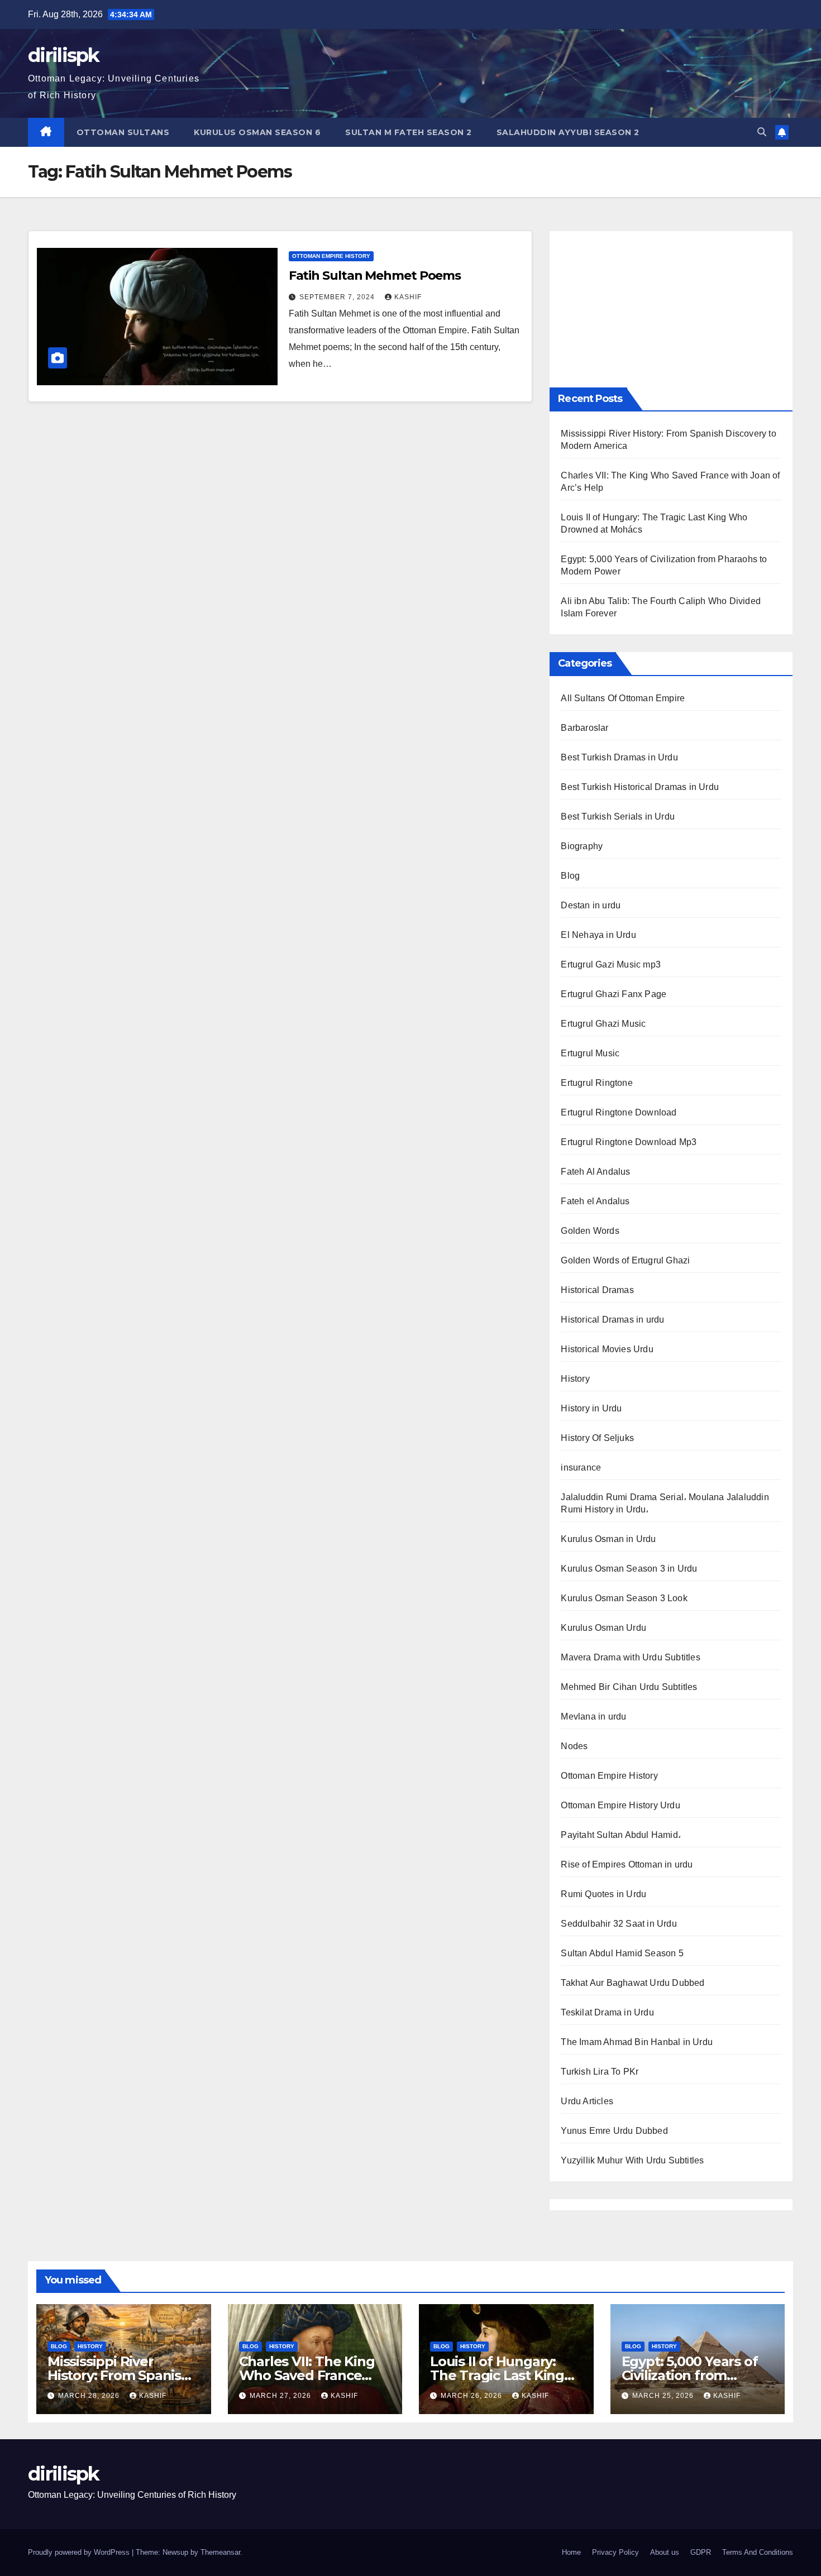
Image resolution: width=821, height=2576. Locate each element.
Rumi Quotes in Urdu (603, 1894)
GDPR (701, 2552)
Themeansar (220, 2552)
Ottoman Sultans (123, 132)
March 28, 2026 (90, 2396)
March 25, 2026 (664, 2396)
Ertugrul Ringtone (596, 1083)
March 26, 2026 (472, 2396)
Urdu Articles (587, 2101)
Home (571, 2552)
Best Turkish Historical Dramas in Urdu (640, 787)
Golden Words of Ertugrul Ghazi (625, 1260)
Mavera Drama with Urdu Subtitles (630, 1657)
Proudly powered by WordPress (80, 2552)
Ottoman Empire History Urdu (620, 1805)
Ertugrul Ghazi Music (603, 1024)
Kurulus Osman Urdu (603, 1628)
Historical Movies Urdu (607, 1349)
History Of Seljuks (597, 1438)
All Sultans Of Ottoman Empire (623, 698)
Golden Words (590, 1231)
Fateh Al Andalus (595, 1172)
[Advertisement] (671, 309)
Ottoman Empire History (331, 256)
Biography (582, 846)
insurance (581, 1467)
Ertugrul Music (590, 1053)
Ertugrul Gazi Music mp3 (611, 964)
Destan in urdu (591, 905)
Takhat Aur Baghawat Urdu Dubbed (633, 1983)
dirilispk (64, 55)
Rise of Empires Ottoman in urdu (627, 1864)
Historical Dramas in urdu (612, 1320)
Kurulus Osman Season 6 (257, 132)
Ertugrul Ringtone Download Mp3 (629, 1142)
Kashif (408, 297)
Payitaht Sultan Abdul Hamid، (620, 1835)
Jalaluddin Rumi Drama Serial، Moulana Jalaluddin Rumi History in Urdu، (665, 1503)
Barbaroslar (584, 728)
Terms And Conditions (758, 2552)
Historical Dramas (597, 1290)
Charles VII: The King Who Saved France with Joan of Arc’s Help (314, 2375)
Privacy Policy (615, 2552)
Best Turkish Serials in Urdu (618, 817)
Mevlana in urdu (593, 1716)
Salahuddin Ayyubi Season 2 (568, 132)
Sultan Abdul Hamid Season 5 (622, 1953)
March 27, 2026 (281, 2396)
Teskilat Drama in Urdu (607, 2012)
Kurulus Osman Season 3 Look (624, 1598)
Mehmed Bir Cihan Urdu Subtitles (629, 1687)
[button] (762, 132)
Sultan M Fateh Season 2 (409, 132)
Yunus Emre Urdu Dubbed (614, 2131)
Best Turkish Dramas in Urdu (619, 757)
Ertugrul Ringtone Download (619, 1112)
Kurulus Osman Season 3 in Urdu (629, 1569)
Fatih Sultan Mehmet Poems (375, 276)
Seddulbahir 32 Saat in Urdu (619, 1924)
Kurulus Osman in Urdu (608, 1539)
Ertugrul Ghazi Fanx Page (614, 994)
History (575, 1379)
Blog (570, 876)
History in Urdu (591, 1408)
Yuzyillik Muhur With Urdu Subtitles (632, 2160)
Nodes (574, 1746)
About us (665, 2552)
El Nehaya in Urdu (598, 935)
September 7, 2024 (338, 297)
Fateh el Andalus (595, 1201)
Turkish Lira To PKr (600, 2072)
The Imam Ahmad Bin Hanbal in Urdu (637, 2042)
